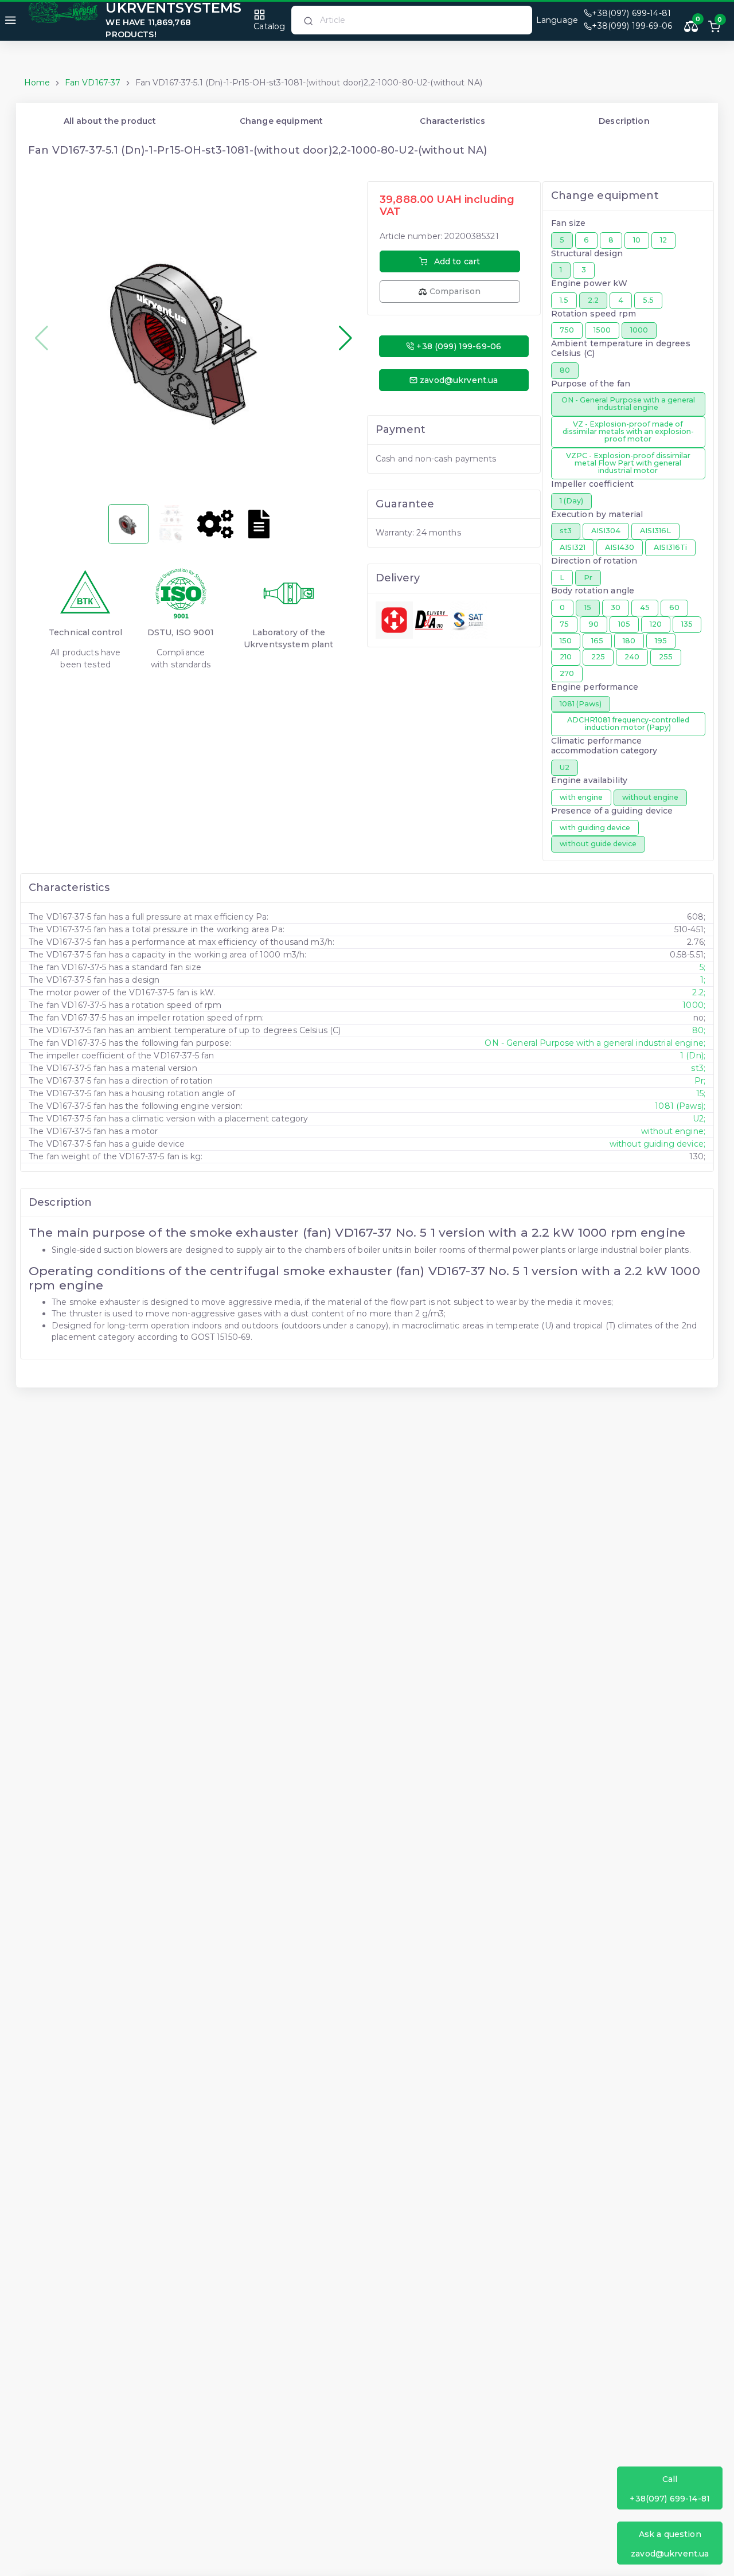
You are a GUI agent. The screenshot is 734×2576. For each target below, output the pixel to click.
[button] (345, 338)
